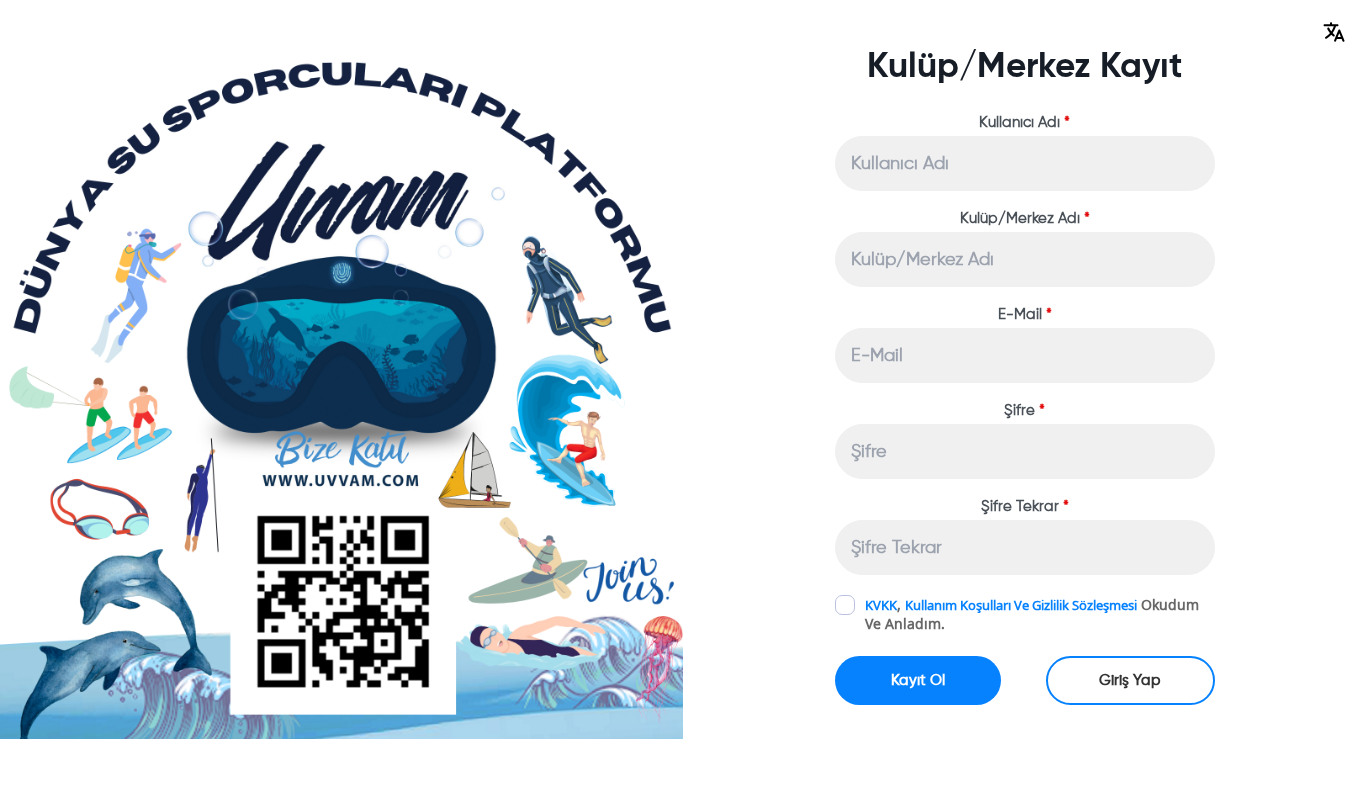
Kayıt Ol (918, 680)
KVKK (881, 605)
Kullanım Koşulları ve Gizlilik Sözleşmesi (1021, 605)
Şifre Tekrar (1025, 506)
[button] (1334, 32)
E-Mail (1025, 314)
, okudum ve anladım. (1032, 614)
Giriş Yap (1130, 680)
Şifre (1024, 410)
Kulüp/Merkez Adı (1025, 218)
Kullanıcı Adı (1024, 122)
